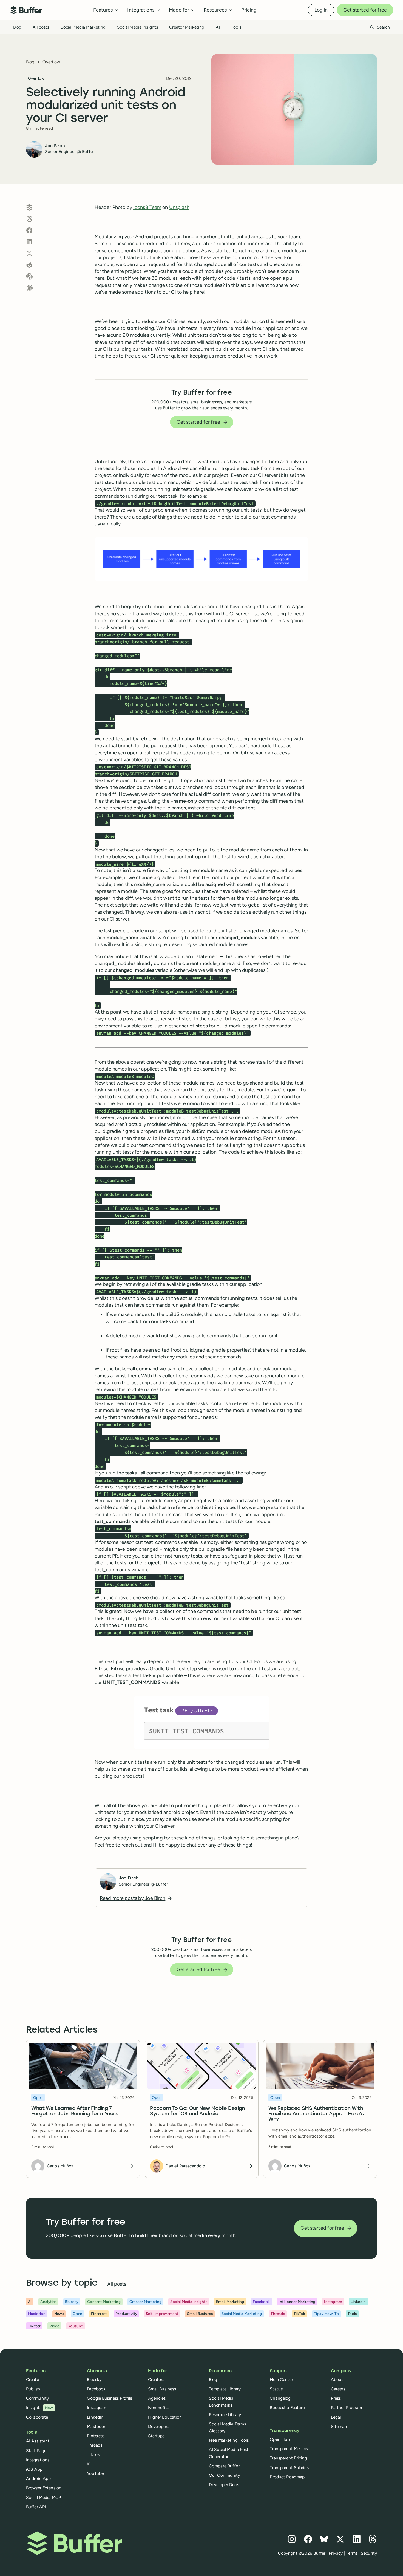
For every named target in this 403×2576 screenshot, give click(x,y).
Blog (17, 27)
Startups (156, 2436)
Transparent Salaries (289, 2468)
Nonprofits (159, 2407)
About (337, 2380)
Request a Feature (287, 2407)
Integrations (38, 2460)
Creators (156, 2380)
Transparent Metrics (289, 2449)
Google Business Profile (110, 2398)
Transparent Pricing (288, 2458)
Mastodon (97, 2426)
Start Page (36, 2451)
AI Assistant (38, 2441)
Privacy (336, 2553)
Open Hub (280, 2439)
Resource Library (225, 2415)
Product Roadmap (287, 2477)
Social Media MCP (43, 2497)
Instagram (97, 2407)
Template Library (225, 2389)
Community (37, 2398)
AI (218, 27)
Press (336, 2398)
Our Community (225, 2475)
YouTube (95, 2473)
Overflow (51, 62)
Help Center (281, 2380)
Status (276, 2389)
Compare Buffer (224, 2466)
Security (369, 2553)
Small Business (162, 2389)
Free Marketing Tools (229, 2440)
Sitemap (339, 2426)
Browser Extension (44, 2488)
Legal (336, 2417)
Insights (39, 2407)
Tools (236, 27)
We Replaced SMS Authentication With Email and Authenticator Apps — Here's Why (316, 2114)
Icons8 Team (147, 207)
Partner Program (347, 2407)
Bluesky (94, 2380)
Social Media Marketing (83, 27)
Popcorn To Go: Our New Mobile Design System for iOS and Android (197, 2111)
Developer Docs (224, 2485)
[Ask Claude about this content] (29, 288)
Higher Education (165, 2417)
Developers (159, 2426)
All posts (41, 27)
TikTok (93, 2454)
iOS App (34, 2469)
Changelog (280, 2398)
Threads (95, 2445)
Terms (352, 2553)
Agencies (157, 2398)
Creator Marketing (187, 27)
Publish (33, 2389)
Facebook (96, 2389)
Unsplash (179, 207)
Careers (338, 2389)
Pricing (249, 10)
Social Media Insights (138, 27)
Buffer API (36, 2507)
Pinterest (96, 2436)
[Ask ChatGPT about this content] (29, 276)
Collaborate (37, 2417)
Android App (38, 2479)
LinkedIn (95, 2417)
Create (32, 2380)
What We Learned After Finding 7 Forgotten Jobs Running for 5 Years (75, 2111)
